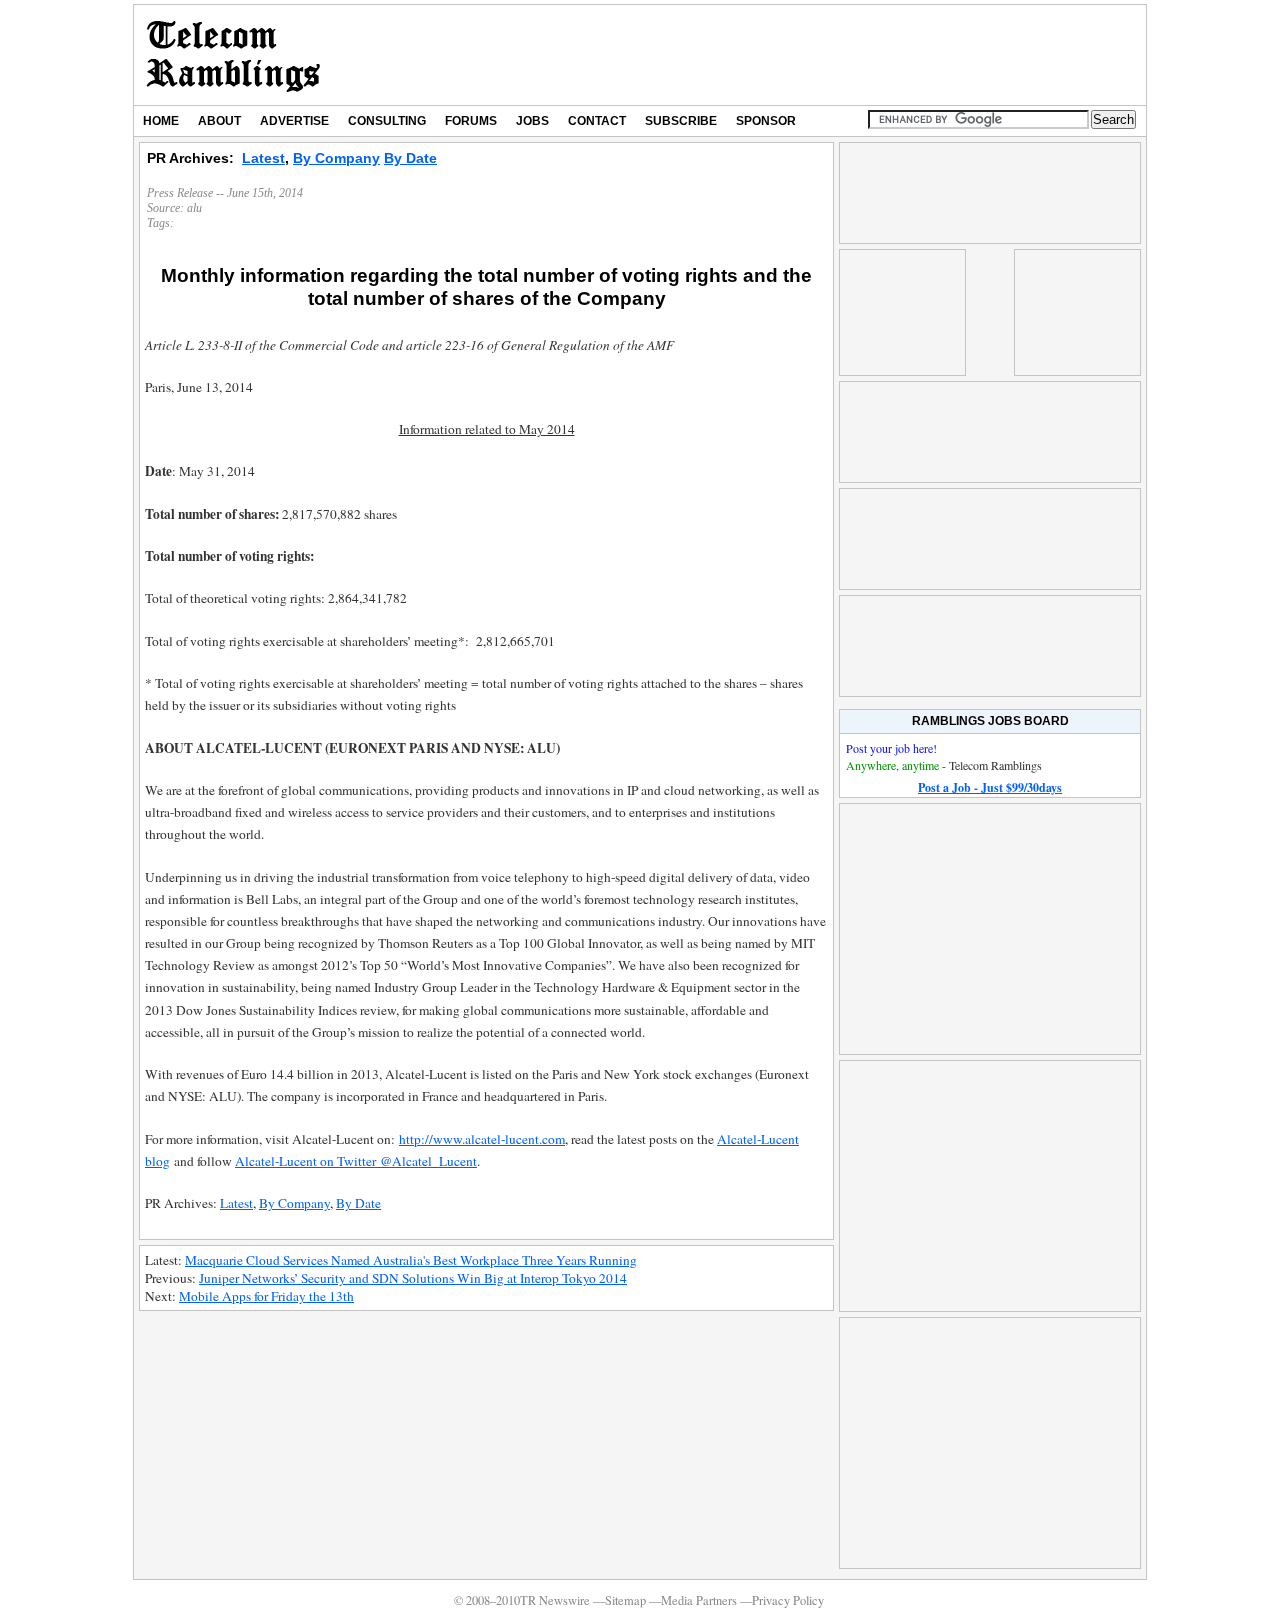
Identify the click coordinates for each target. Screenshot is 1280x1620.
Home (161, 121)
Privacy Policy (788, 1600)
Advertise (294, 121)
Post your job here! (891, 748)
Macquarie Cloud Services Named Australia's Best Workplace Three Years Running (411, 1260)
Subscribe (681, 121)
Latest (263, 158)
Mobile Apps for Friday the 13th (266, 1296)
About (219, 121)
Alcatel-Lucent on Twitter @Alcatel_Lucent (356, 1161)
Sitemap (625, 1600)
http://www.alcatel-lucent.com (482, 1139)
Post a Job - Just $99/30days (990, 787)
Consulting (387, 121)
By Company (336, 158)
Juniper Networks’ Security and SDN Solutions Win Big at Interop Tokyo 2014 (413, 1278)
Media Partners (699, 1600)
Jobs (532, 121)
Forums (471, 121)
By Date (410, 158)
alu (194, 208)
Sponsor (766, 121)
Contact (597, 121)
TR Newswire (233, 55)
